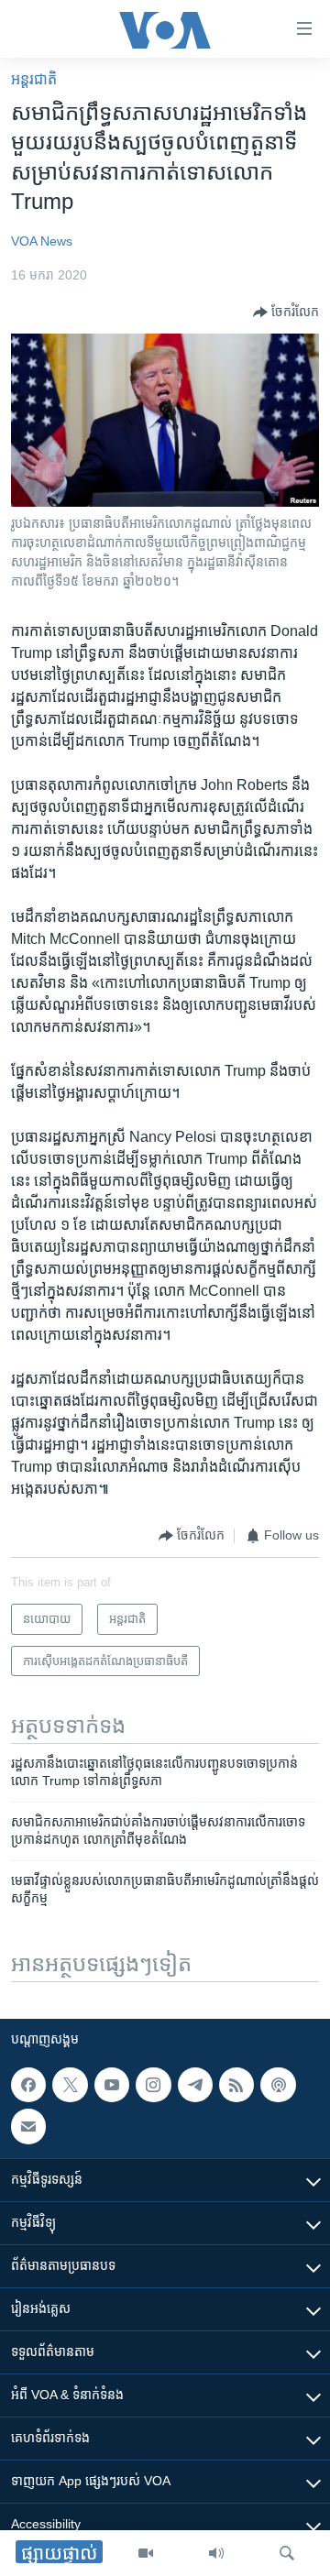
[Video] (146, 2553)
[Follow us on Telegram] (195, 2085)
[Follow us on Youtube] (112, 2085)
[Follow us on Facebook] (28, 2085)
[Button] (286, 312)
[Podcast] (278, 2085)
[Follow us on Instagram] (153, 2085)
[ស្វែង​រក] (287, 2553)
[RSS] (236, 2085)
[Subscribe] (28, 2127)
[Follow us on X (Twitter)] (70, 2085)
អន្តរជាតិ (34, 79)
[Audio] (216, 2553)
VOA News (42, 241)
